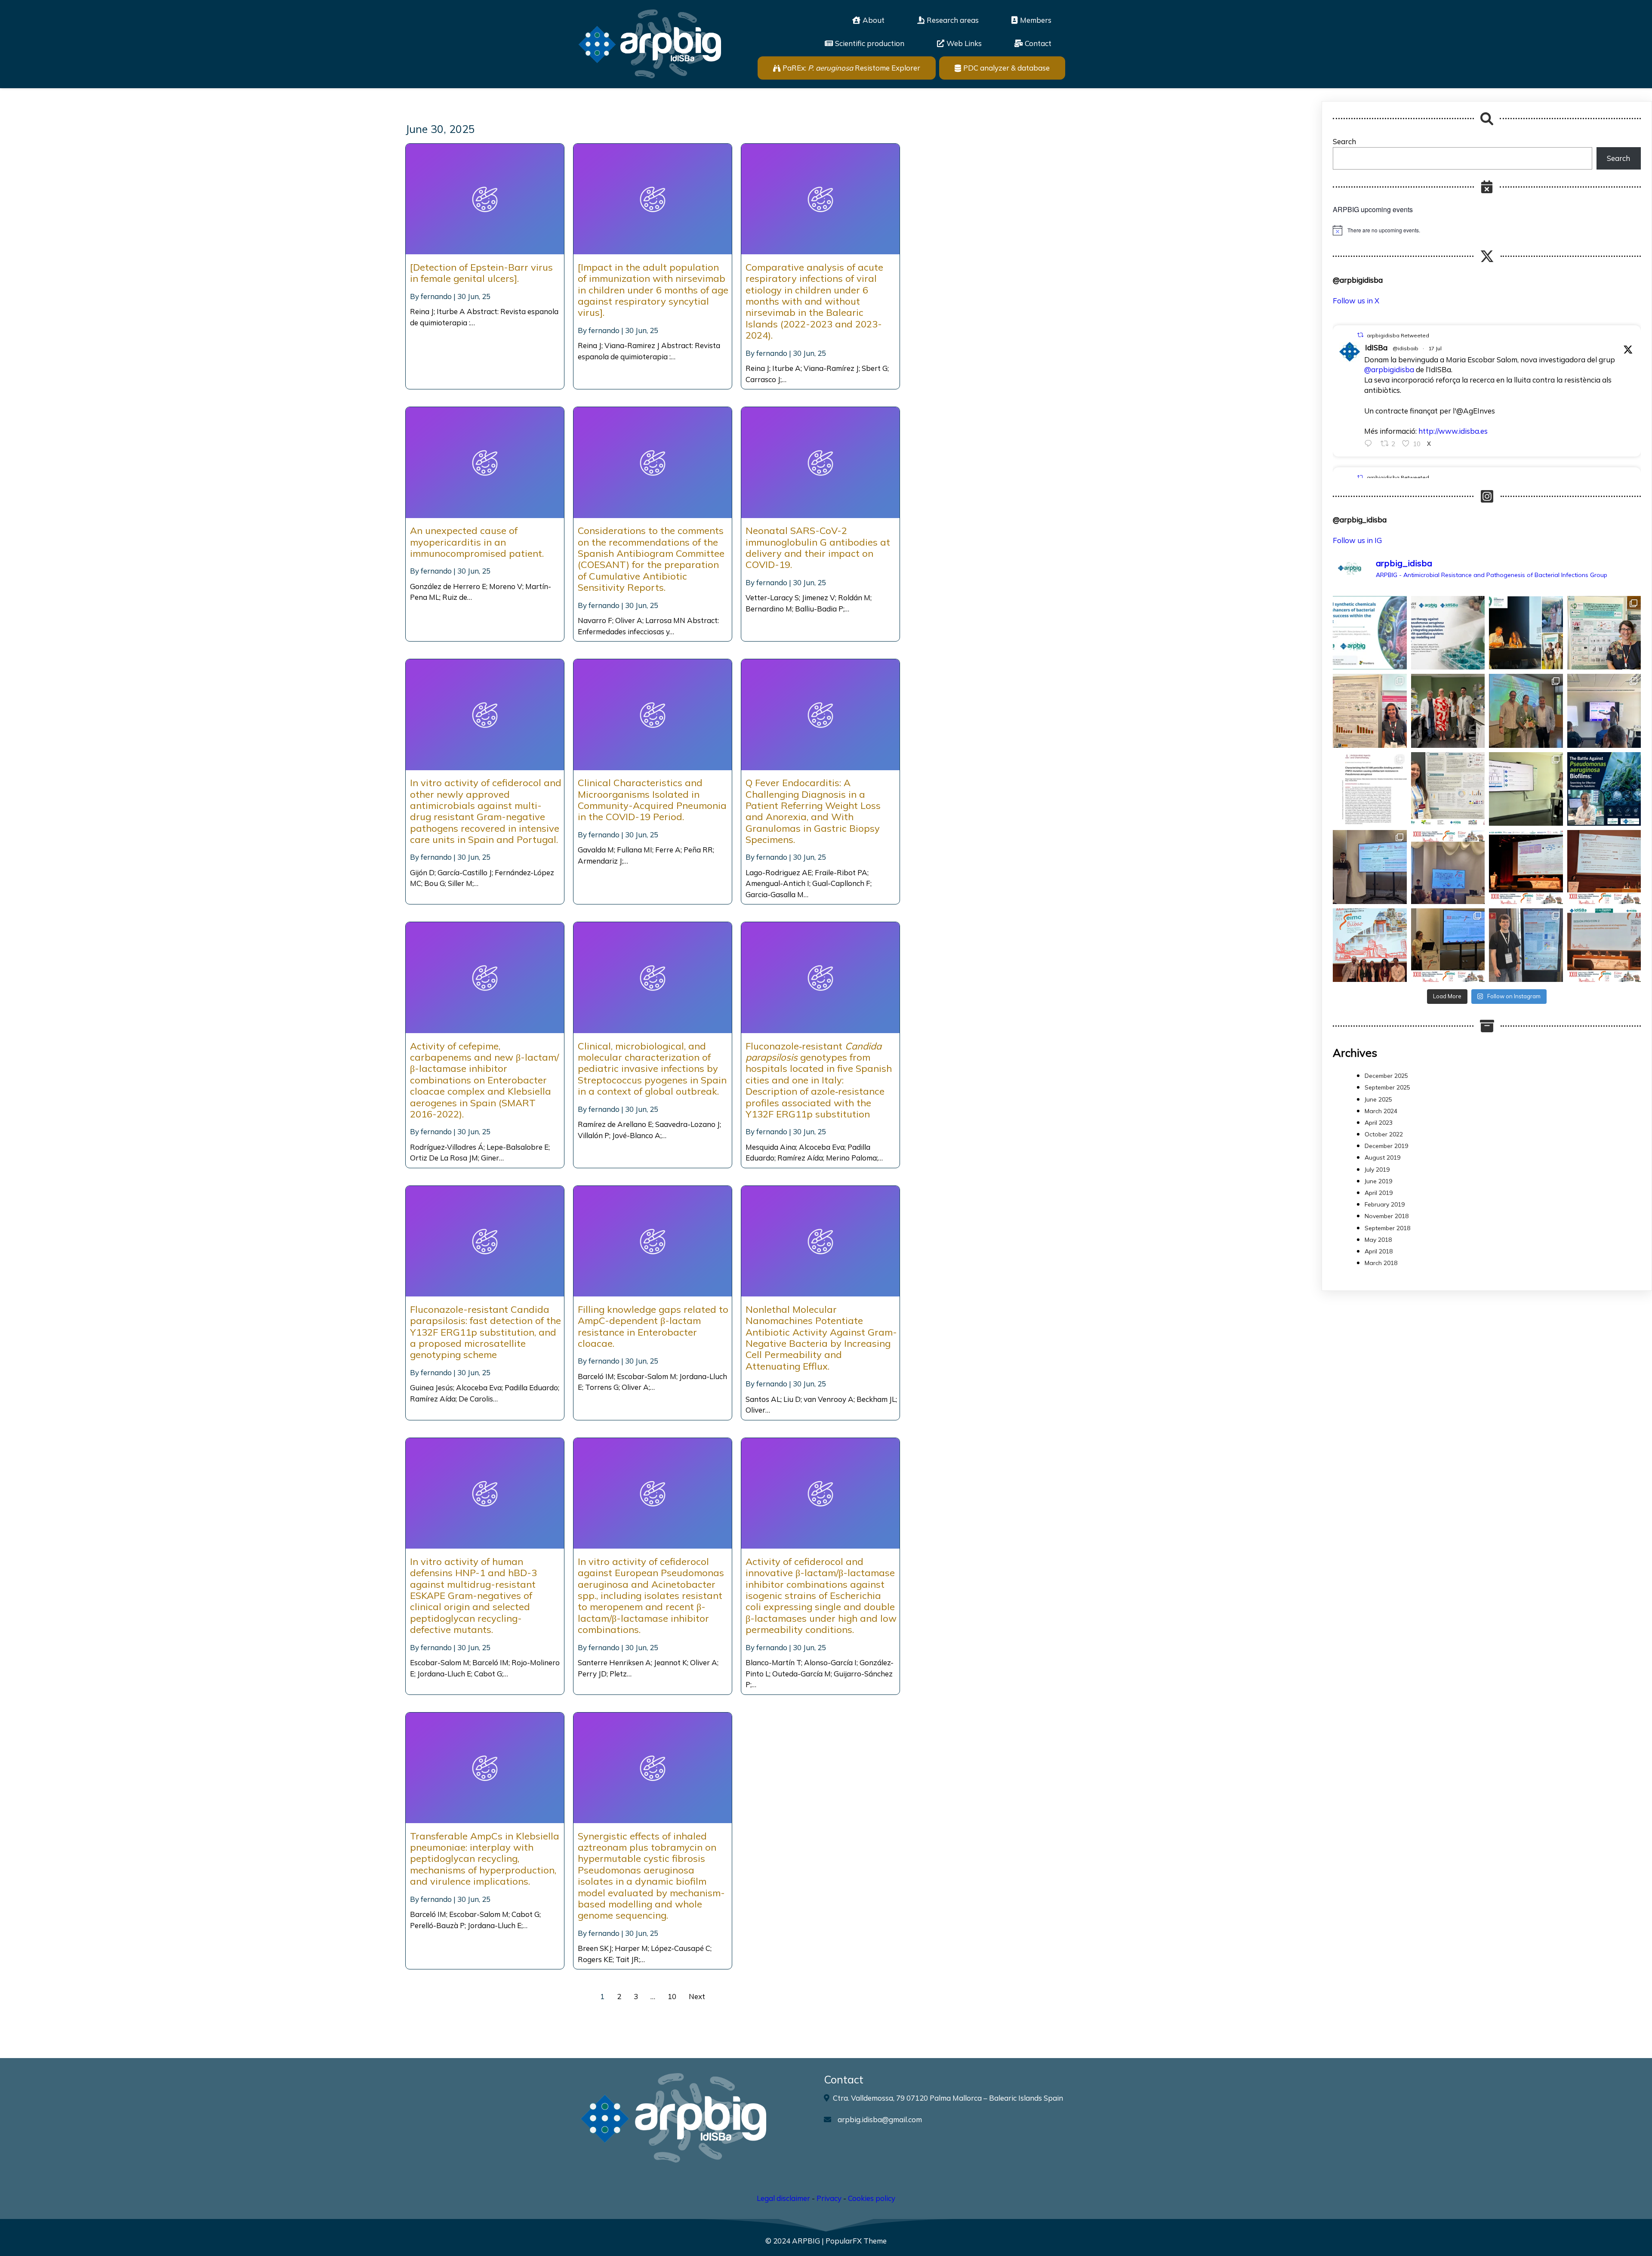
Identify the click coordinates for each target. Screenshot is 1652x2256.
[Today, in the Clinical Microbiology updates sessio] (1526, 789)
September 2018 (1387, 1228)
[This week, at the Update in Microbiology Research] (1604, 789)
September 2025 (1387, 1087)
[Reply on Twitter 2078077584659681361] (1370, 444)
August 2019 (1382, 1157)
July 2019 (1377, 1170)
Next (697, 1996)
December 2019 (1386, 1146)
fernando (436, 296)
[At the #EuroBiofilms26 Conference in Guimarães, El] (1604, 633)
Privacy (829, 2198)
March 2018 (1381, 1263)
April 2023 (1379, 1123)
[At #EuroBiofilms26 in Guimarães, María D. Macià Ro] (1526, 633)
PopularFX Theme (856, 2241)
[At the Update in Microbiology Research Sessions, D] (1604, 711)
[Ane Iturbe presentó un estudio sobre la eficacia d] (1448, 945)
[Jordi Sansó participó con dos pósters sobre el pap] (1526, 945)
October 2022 (1384, 1134)
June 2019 (1378, 1181)
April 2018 (1379, 1251)
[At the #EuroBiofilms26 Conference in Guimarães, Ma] (1370, 711)
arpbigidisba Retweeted (1398, 335)
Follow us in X (1356, 301)
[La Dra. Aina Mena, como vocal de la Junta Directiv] (1604, 945)
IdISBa (1376, 347)
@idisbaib (1405, 348)
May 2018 (1378, 1240)
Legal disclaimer (783, 2198)
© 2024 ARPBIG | (795, 2241)
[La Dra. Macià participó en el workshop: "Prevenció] (1370, 945)
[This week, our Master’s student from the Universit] (1448, 711)
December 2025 (1386, 1076)
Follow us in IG (1357, 540)
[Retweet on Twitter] (1360, 335)
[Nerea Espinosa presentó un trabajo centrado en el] (1604, 867)
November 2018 (1387, 1216)
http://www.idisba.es (1453, 431)
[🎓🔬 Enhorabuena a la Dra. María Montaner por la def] (1526, 711)
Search (1344, 141)
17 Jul (1435, 348)
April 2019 (1379, 1193)
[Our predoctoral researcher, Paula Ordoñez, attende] (1448, 789)
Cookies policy (872, 2198)
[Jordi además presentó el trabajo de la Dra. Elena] (1370, 867)
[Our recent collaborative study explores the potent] (1448, 633)
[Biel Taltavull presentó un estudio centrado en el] (1526, 867)
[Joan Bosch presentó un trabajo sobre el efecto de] (1448, 867)
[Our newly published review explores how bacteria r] (1370, 633)
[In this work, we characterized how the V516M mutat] (1370, 789)
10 (672, 1996)
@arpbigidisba (1389, 369)
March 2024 (1381, 1111)
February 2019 (1385, 1204)
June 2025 (1378, 1099)
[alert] (1487, 230)
